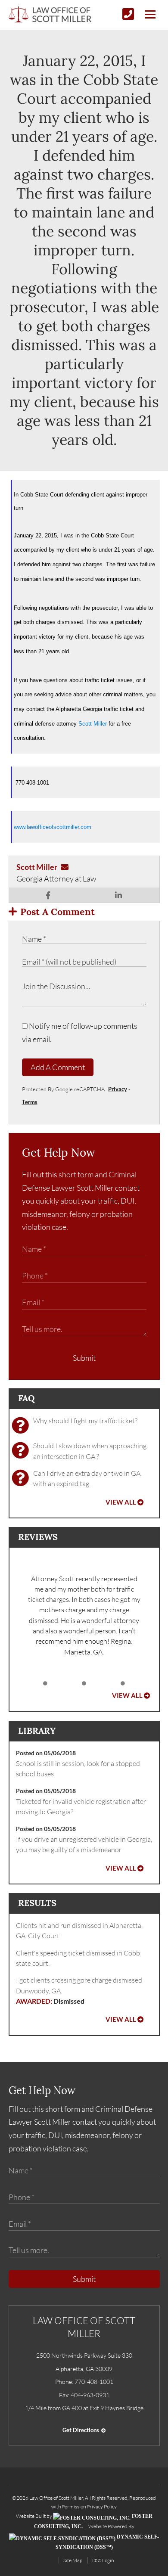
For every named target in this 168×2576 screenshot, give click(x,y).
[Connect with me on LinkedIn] (118, 895)
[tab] (45, 1684)
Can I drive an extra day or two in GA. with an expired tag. (87, 1478)
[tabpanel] (84, 1615)
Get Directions (81, 2430)
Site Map (73, 2560)
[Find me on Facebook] (48, 895)
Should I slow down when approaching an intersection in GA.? (90, 1451)
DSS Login (103, 2560)
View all (121, 1502)
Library (37, 1730)
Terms (30, 1102)
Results (37, 1903)
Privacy (118, 1089)
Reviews (38, 1537)
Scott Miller (93, 724)
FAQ (26, 1398)
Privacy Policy (102, 2506)
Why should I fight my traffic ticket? (85, 1421)
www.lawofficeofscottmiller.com (53, 827)
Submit (84, 1358)
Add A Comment (58, 1067)
